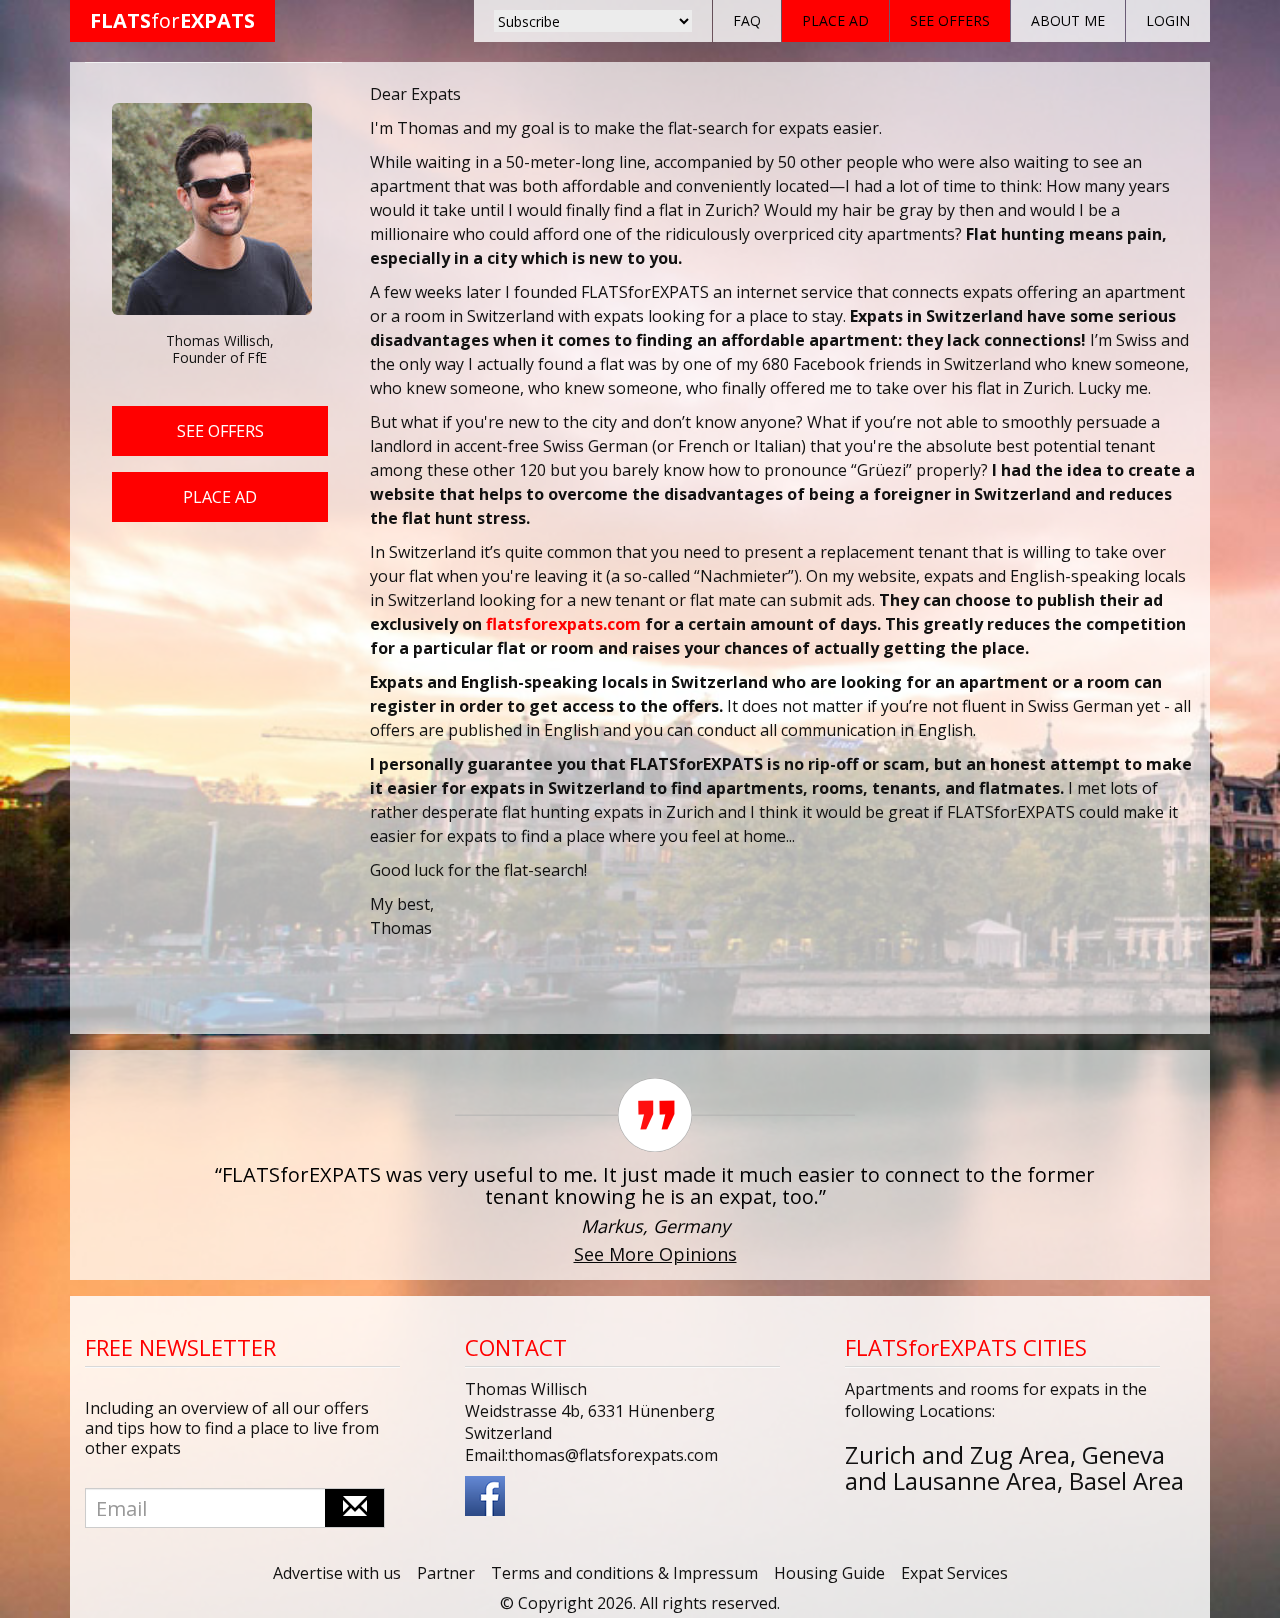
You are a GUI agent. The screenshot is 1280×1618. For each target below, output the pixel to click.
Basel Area (1126, 1480)
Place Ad (835, 20)
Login (1168, 20)
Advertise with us (337, 1573)
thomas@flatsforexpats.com (613, 1455)
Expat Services (954, 1573)
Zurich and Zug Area (957, 1454)
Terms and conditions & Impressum (624, 1573)
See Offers (950, 20)
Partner (446, 1573)
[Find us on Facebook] (485, 1494)
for (172, 20)
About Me (1068, 20)
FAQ (747, 20)
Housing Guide (829, 1573)
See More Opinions (655, 1254)
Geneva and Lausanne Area (1005, 1467)
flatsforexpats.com (563, 624)
